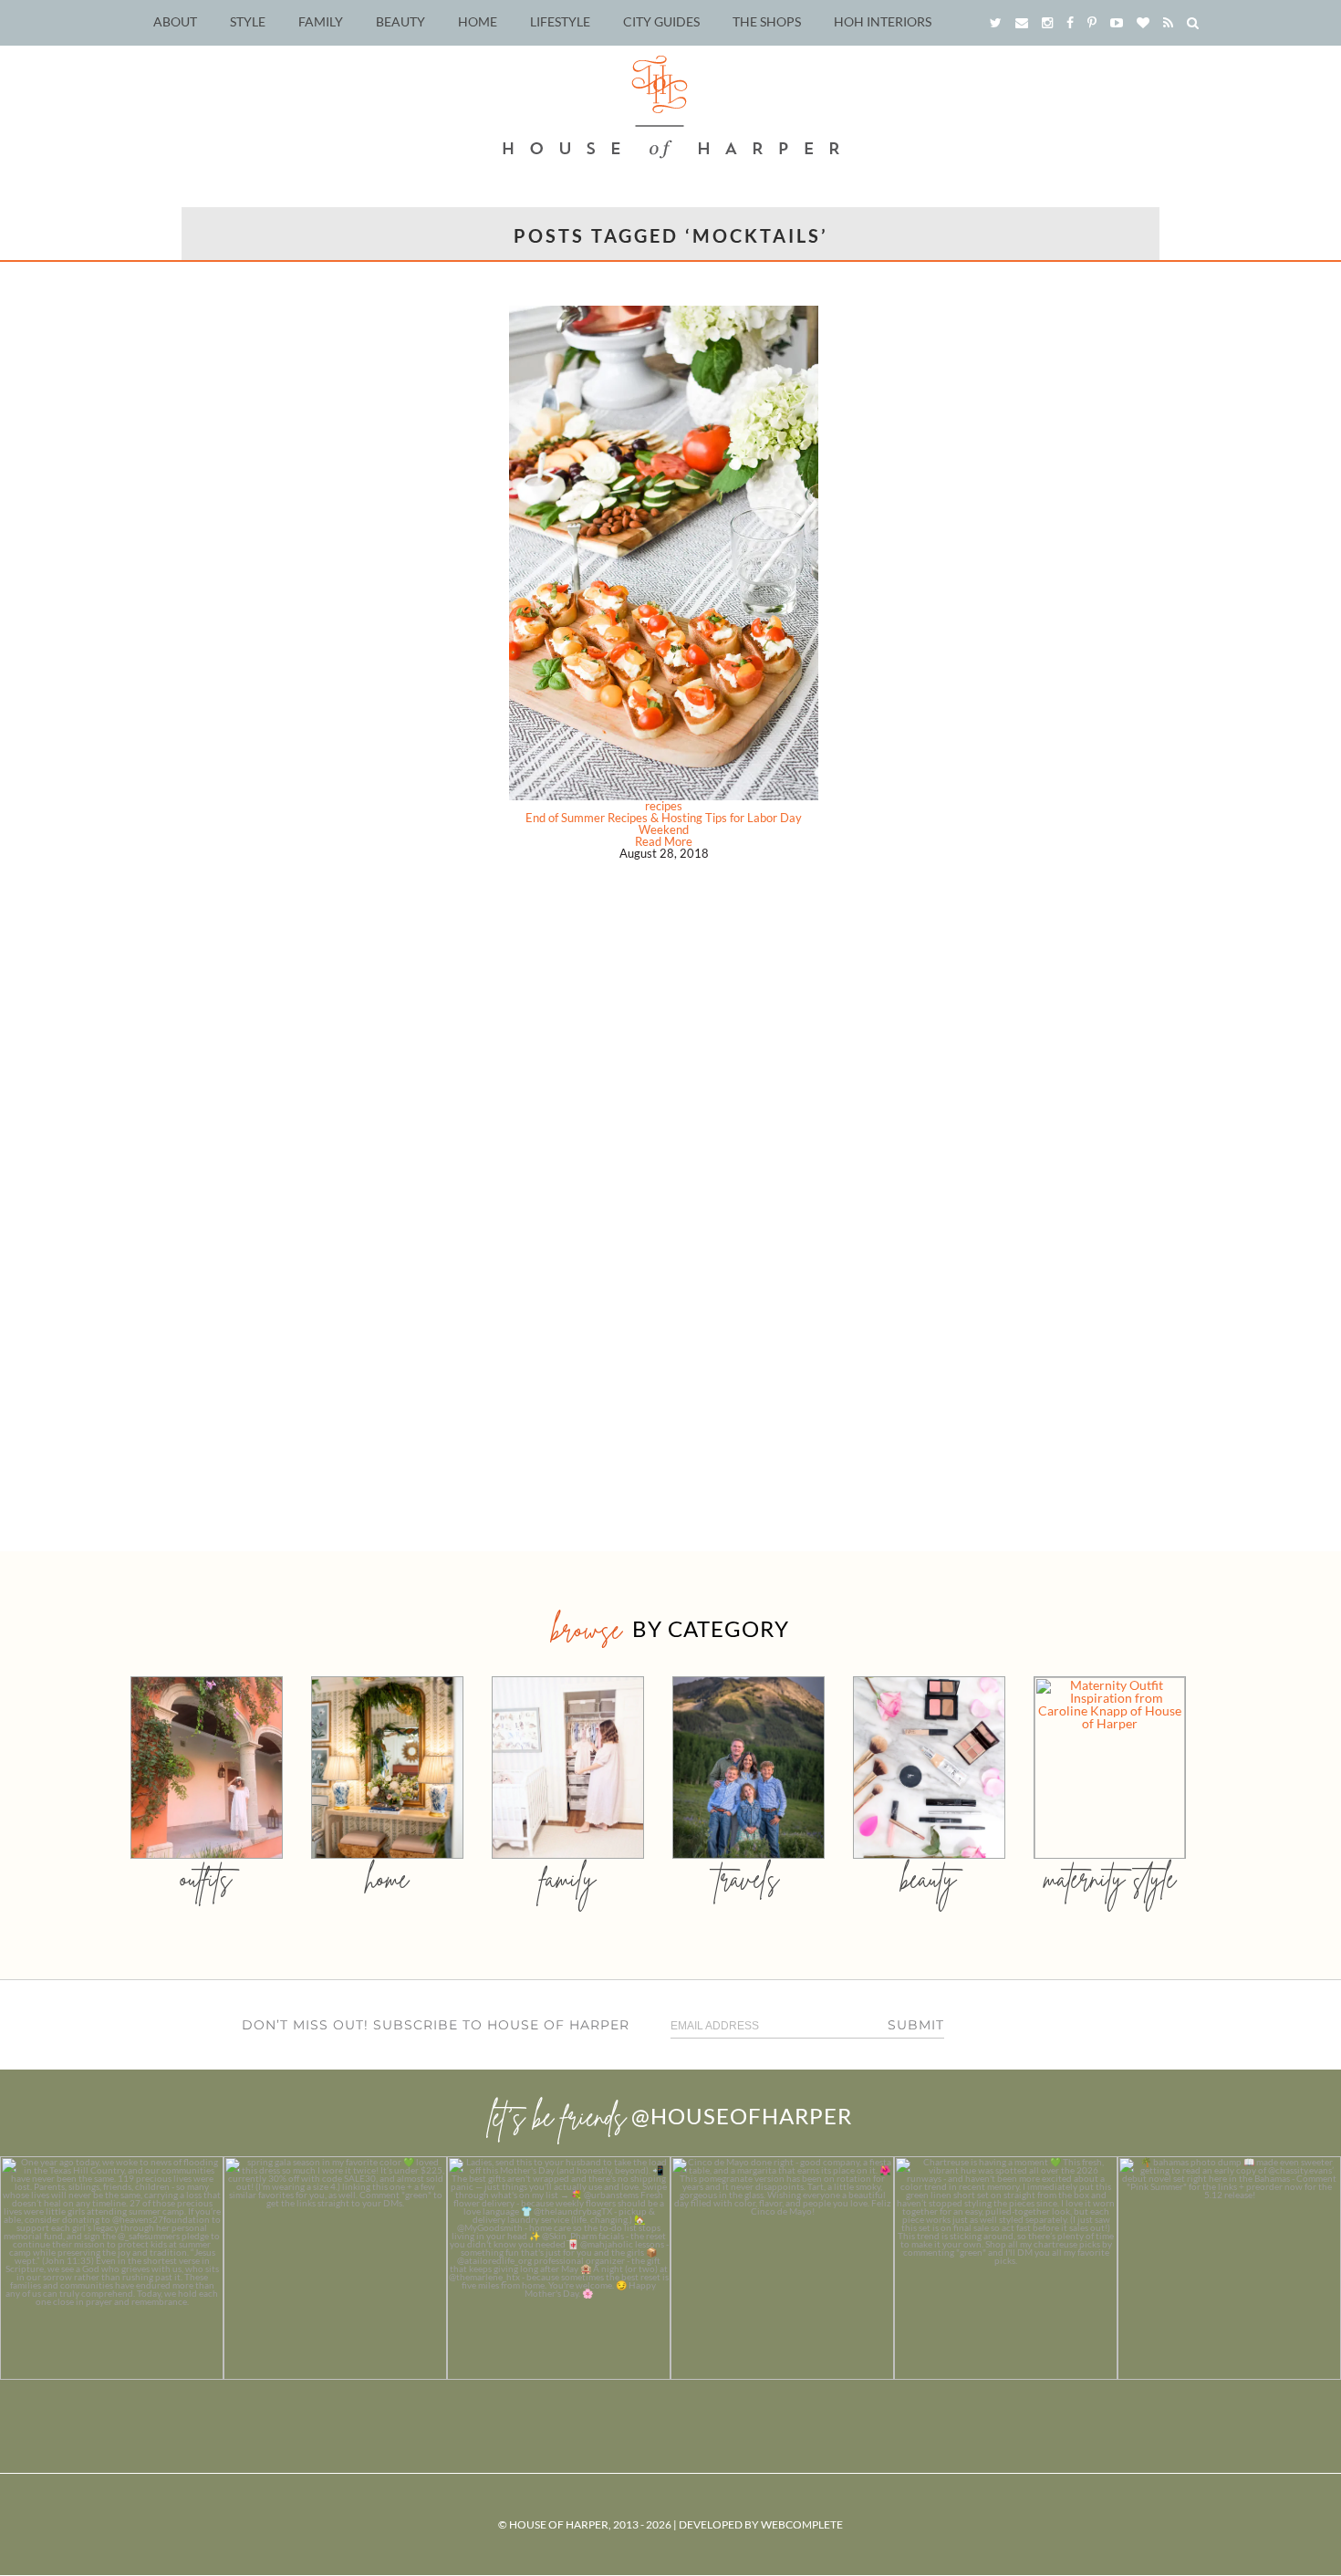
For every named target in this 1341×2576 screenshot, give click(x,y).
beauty (929, 1878)
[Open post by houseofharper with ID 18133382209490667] (559, 2268)
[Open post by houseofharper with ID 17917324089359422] (782, 2268)
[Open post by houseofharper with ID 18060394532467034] (335, 2268)
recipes (664, 806)
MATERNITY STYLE (1110, 1878)
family (568, 1878)
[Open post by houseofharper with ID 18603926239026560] (112, 2268)
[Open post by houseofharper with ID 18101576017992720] (1006, 2268)
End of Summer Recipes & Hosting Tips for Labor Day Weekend (664, 824)
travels (748, 1878)
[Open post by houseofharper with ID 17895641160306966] (1229, 2268)
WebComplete (802, 2524)
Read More (664, 841)
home (387, 1878)
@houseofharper (742, 2116)
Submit (916, 2025)
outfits (206, 1878)
